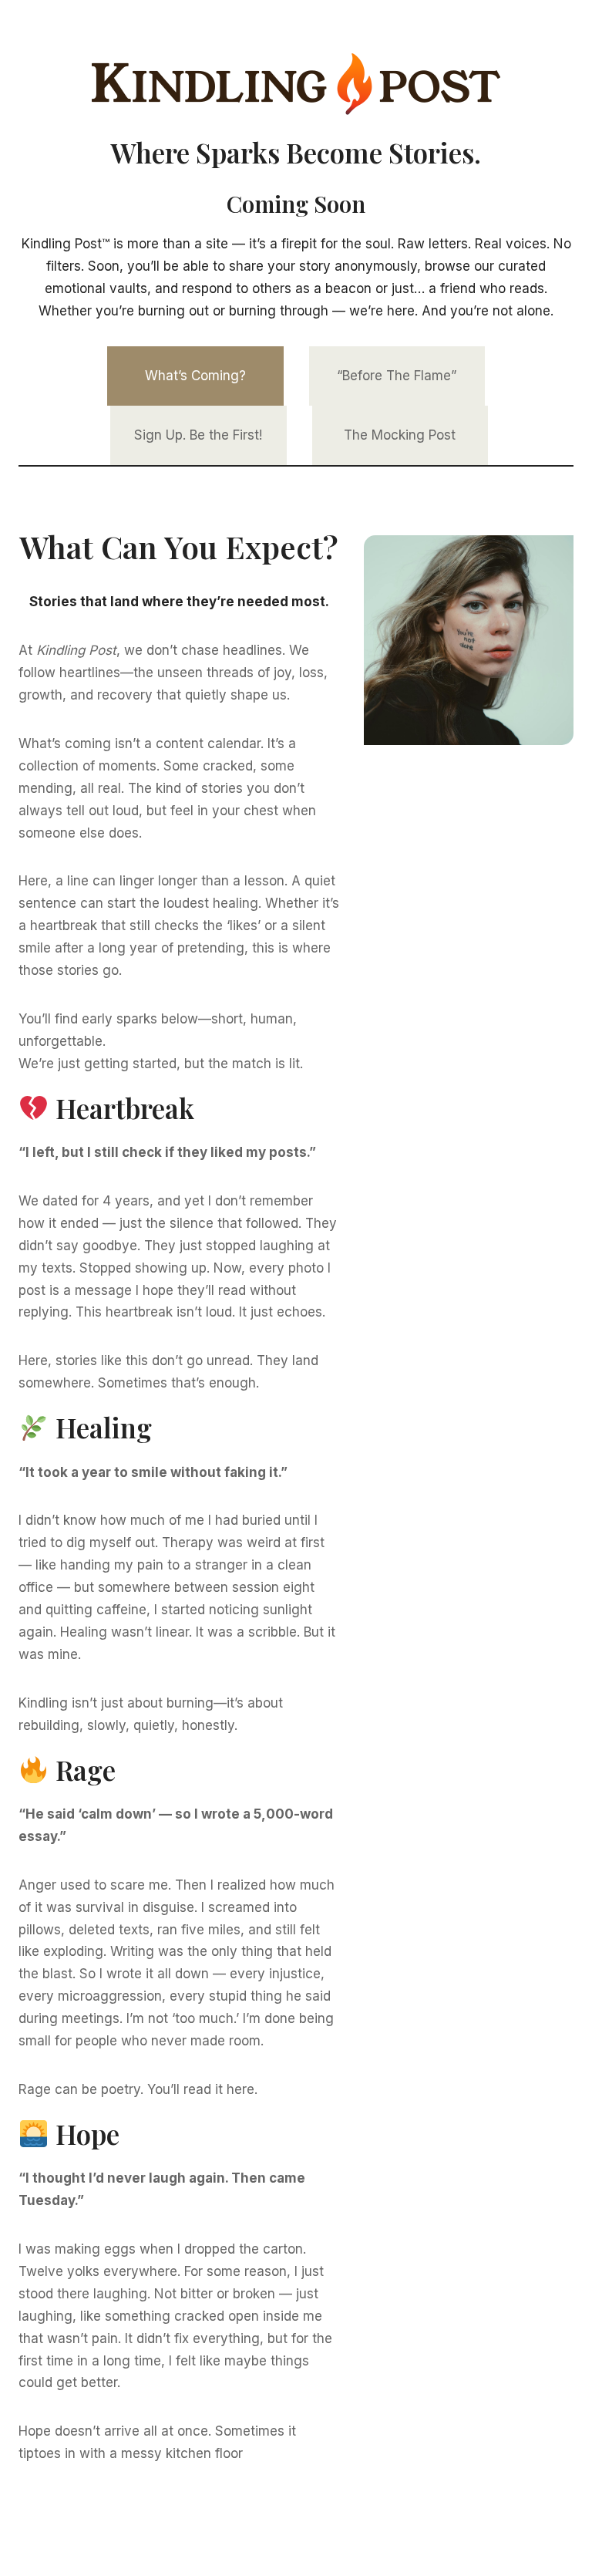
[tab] (195, 376)
